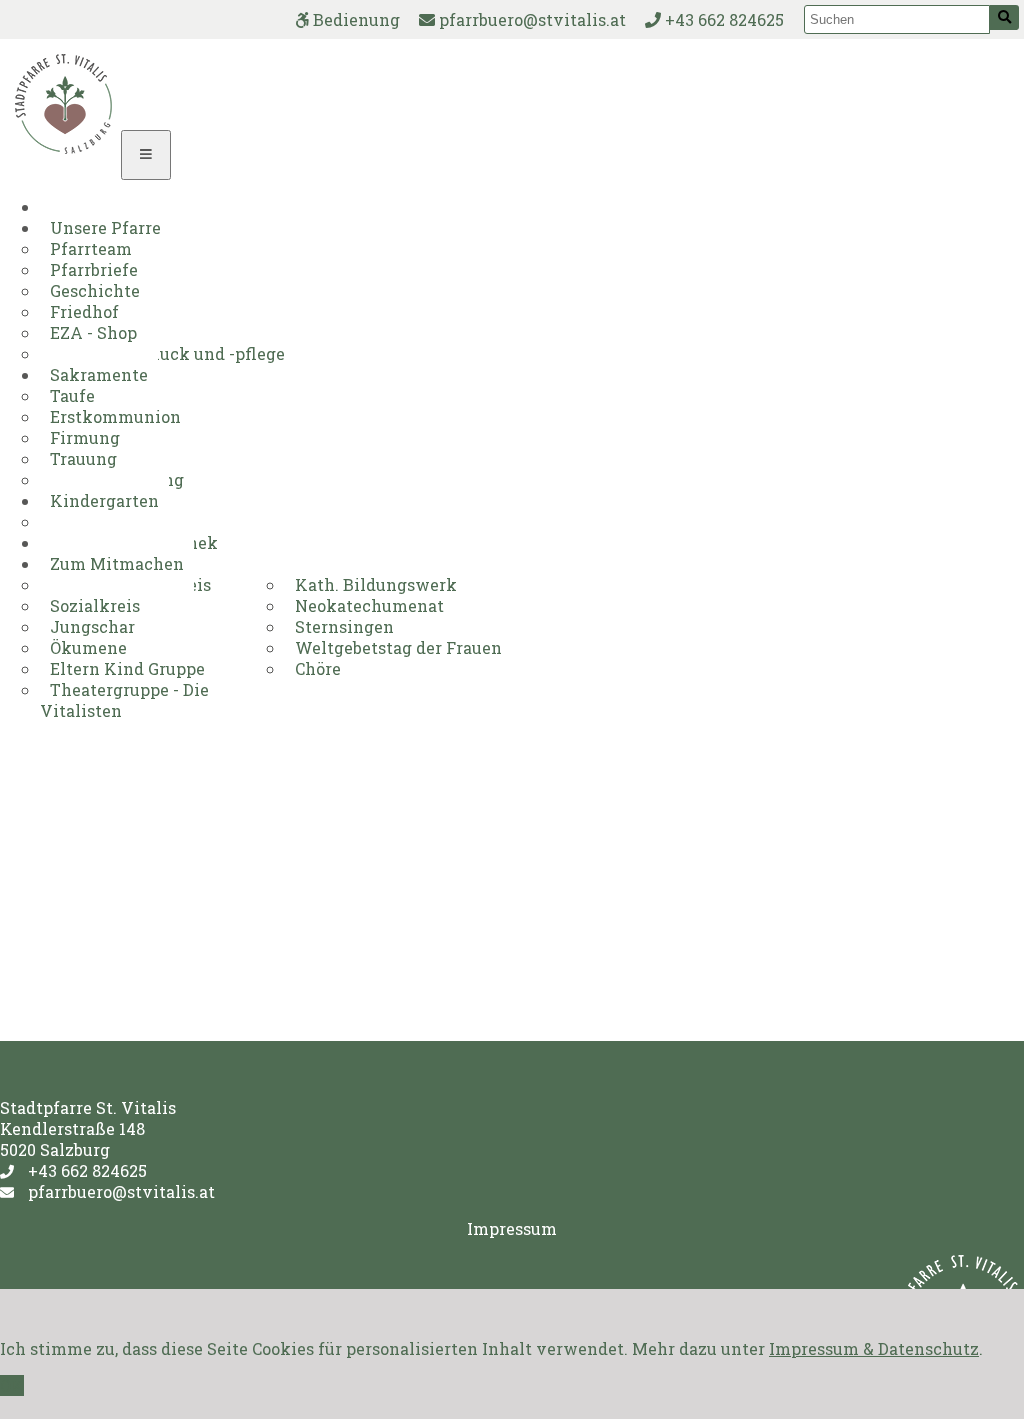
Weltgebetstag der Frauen (398, 647)
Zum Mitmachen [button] (117, 563)
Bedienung (354, 19)
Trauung (83, 458)
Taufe (72, 395)
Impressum (512, 1228)
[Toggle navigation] (146, 155)
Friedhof (84, 311)
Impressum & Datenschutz (874, 1348)
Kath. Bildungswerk (376, 584)
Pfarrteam (91, 248)
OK (12, 1385)
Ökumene (88, 647)
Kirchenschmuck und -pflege (167, 353)
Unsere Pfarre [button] (105, 227)
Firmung (85, 437)
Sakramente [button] (99, 374)
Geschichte (95, 290)
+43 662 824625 (722, 19)
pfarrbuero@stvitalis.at (530, 19)
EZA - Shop (93, 332)
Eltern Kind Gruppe (127, 668)
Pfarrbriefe (94, 269)
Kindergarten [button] (104, 500)
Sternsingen (344, 626)
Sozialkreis (95, 605)
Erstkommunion (115, 416)
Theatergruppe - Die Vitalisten (124, 700)
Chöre (318, 668)
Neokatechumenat (369, 605)
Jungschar (92, 626)
